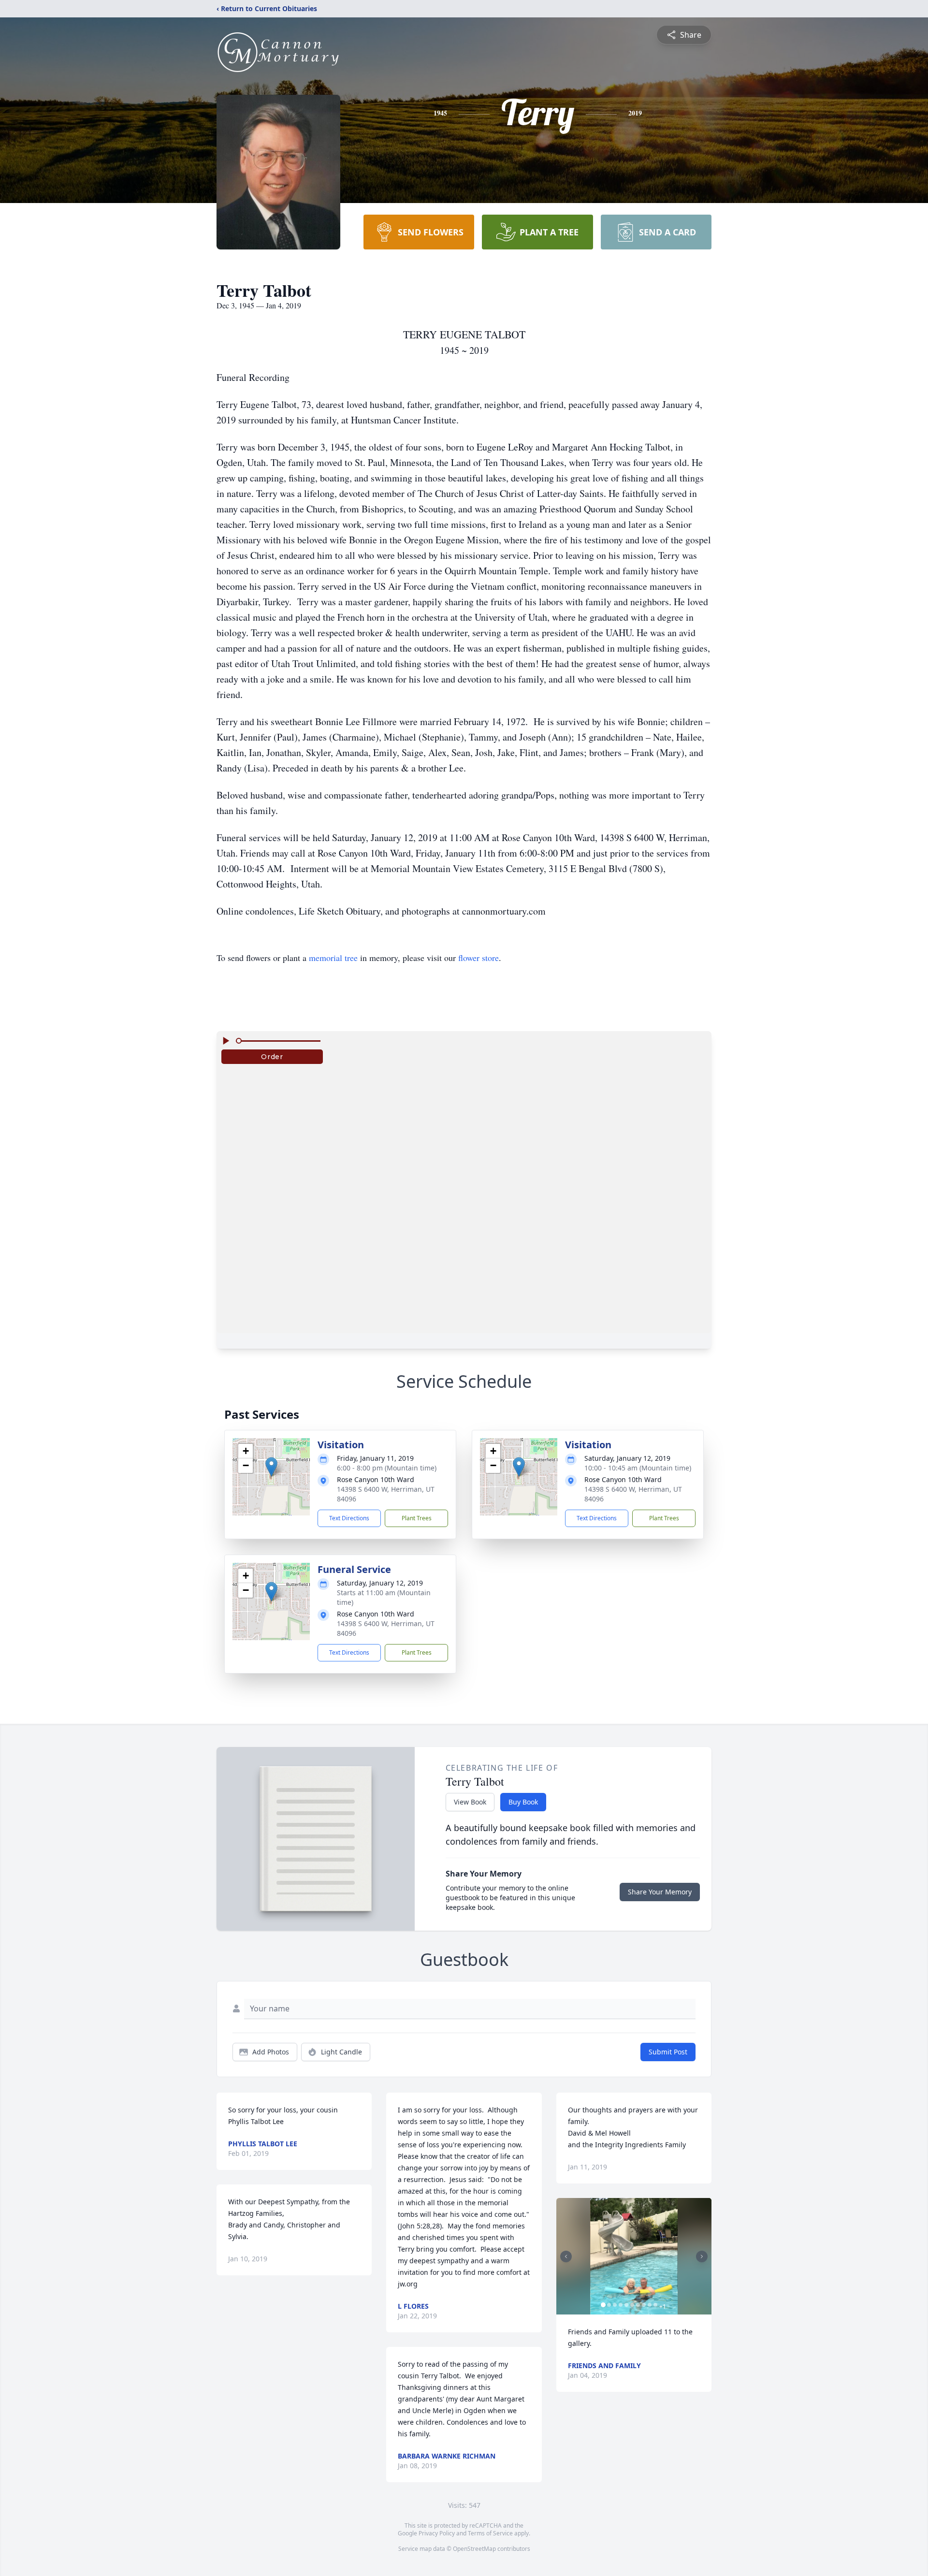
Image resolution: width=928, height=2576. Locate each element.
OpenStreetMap (474, 2549)
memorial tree (333, 958)
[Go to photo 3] (615, 2305)
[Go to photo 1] (603, 2305)
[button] (271, 1467)
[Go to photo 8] (644, 2305)
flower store (478, 958)
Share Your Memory (660, 1892)
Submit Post (668, 2052)
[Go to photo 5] (626, 2305)
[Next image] (702, 2256)
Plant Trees (417, 1518)
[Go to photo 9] (650, 2305)
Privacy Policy (437, 2533)
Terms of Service (490, 2533)
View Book (470, 1802)
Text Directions (349, 1518)
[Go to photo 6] (632, 2305)
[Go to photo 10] (655, 2305)
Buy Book (523, 1802)
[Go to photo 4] (621, 2305)
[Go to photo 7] (638, 2305)
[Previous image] (566, 2256)
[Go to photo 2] (609, 2305)
